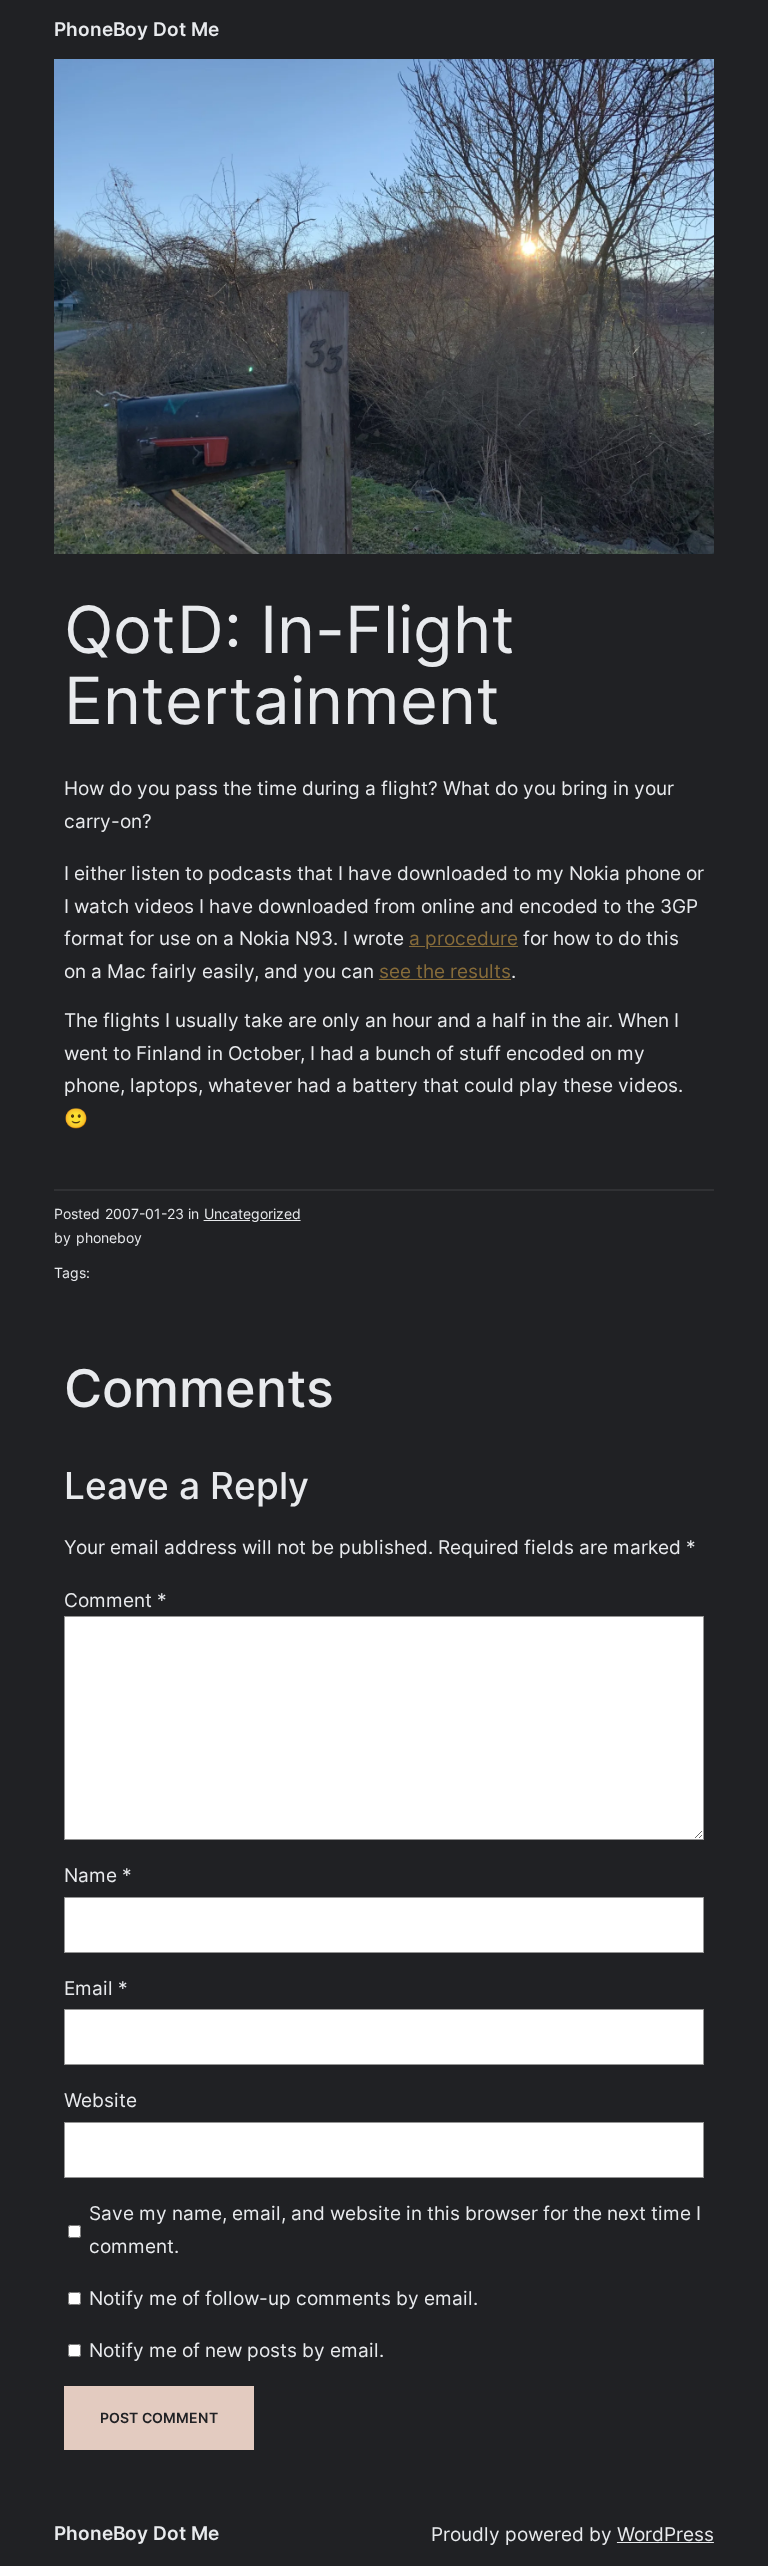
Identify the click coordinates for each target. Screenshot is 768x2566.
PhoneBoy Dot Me (136, 29)
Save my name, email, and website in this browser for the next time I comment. (395, 2229)
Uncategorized (252, 1213)
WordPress (665, 2534)
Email (96, 1988)
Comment (115, 1600)
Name (98, 1875)
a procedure (463, 938)
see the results (445, 971)
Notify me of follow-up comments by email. (283, 2298)
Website (100, 2100)
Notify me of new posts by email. (236, 2350)
